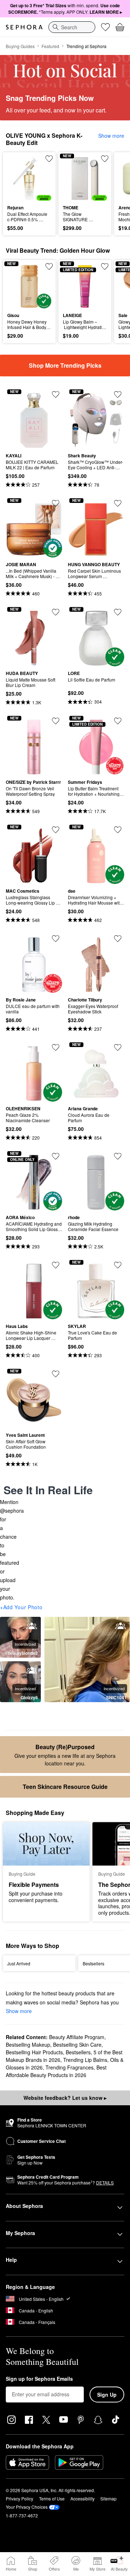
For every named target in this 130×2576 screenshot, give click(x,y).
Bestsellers (78, 2052)
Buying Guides (20, 46)
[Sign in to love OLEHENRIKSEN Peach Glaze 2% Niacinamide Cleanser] (56, 1047)
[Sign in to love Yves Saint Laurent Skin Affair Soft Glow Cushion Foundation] (56, 1374)
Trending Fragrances (70, 2067)
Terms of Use (52, 2498)
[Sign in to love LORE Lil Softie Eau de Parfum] (118, 612)
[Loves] (105, 27)
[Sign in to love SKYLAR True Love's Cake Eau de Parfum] (118, 1265)
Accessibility (83, 2498)
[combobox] (72, 27)
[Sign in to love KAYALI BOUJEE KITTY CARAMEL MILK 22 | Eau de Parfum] (56, 394)
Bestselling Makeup (28, 2045)
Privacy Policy (19, 2498)
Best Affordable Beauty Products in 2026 (56, 2071)
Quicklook (18, 178)
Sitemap (109, 2498)
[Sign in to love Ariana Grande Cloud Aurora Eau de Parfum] (118, 1047)
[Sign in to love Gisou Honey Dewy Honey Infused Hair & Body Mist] (49, 266)
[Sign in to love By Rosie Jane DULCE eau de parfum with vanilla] (56, 939)
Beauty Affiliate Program (77, 2037)
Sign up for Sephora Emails (39, 2379)
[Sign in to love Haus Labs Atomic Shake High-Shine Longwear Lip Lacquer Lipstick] (56, 1265)
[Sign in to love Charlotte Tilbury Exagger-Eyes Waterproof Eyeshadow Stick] (118, 939)
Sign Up (107, 2395)
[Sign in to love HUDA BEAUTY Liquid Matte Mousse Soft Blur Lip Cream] (56, 612)
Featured (50, 46)
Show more (111, 136)
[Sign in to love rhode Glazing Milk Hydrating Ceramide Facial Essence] (118, 1156)
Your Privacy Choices (27, 2507)
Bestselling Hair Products (34, 2052)
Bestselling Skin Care (77, 2045)
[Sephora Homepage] (24, 27)
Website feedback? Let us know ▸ (65, 2098)
